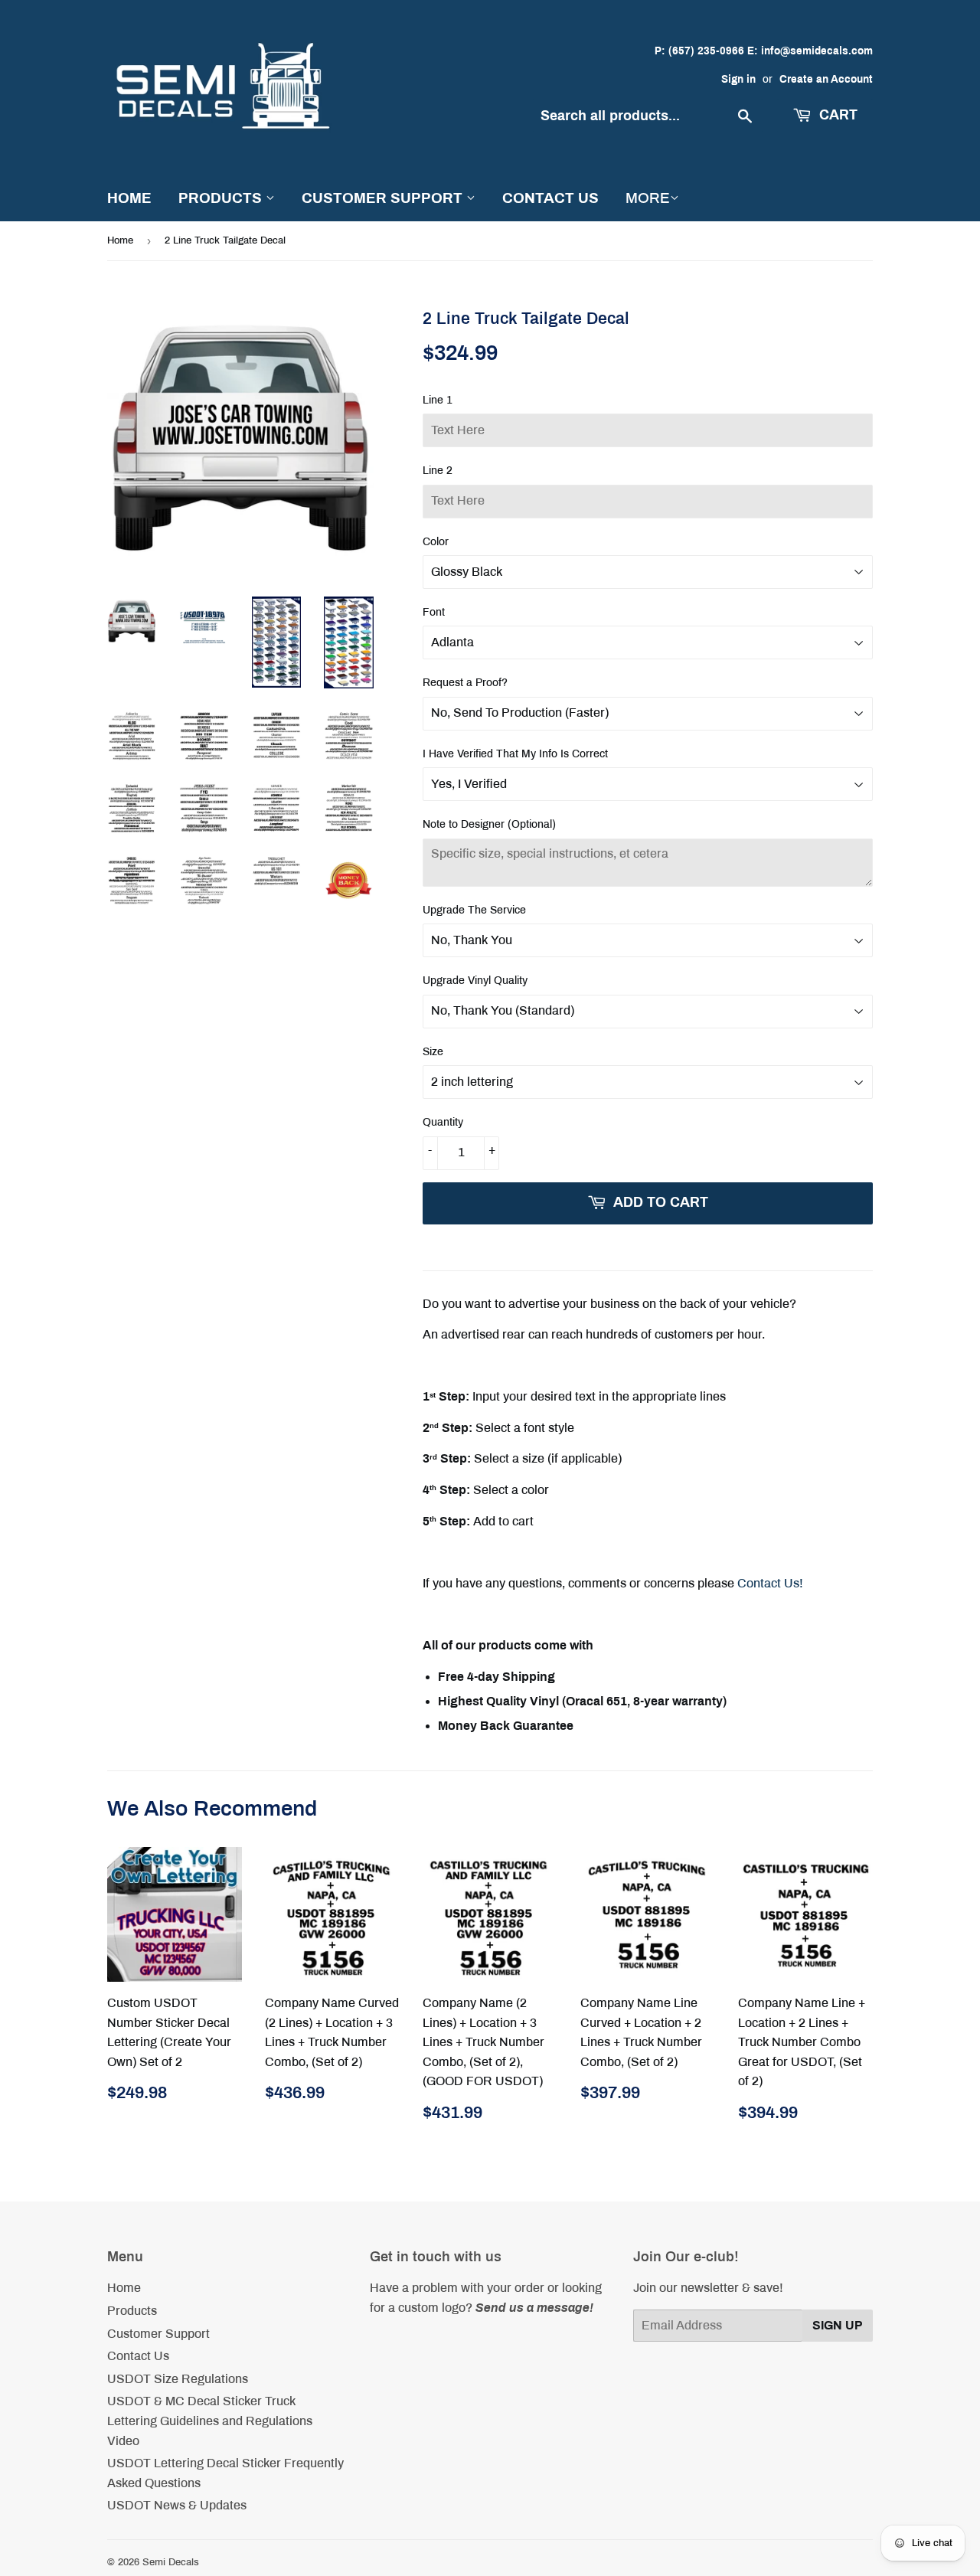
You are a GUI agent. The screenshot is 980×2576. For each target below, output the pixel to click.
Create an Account (826, 79)
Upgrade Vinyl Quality (475, 981)
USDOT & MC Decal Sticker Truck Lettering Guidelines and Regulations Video (210, 2421)
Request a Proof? (465, 683)
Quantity (443, 1122)
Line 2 (438, 471)
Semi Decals (171, 2562)
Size (433, 1052)
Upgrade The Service (474, 910)
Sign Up (838, 2325)
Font (434, 612)
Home (129, 198)
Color (436, 542)
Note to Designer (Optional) (489, 824)
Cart (836, 115)
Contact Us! (770, 1583)
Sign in (738, 79)
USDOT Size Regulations (178, 2379)
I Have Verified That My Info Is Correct (515, 754)
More (648, 198)
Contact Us (550, 198)
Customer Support (384, 198)
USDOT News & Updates (177, 2505)
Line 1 (438, 400)
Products (222, 198)
